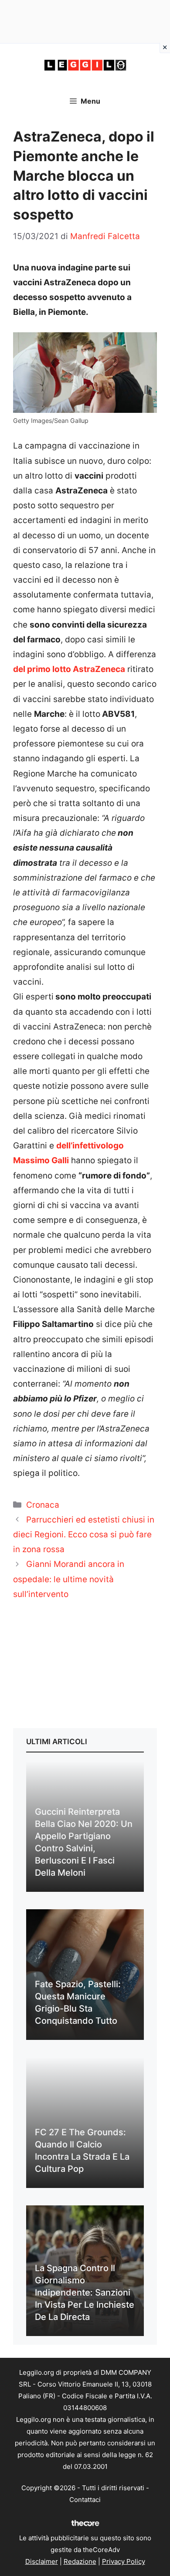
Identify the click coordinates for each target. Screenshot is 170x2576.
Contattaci (85, 2500)
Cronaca (43, 1505)
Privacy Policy (124, 2561)
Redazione (80, 2561)
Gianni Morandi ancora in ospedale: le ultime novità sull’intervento (69, 1579)
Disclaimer (42, 2561)
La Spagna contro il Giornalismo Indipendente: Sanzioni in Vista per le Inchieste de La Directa (85, 2292)
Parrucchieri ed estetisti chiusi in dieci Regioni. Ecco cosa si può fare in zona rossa (84, 1534)
